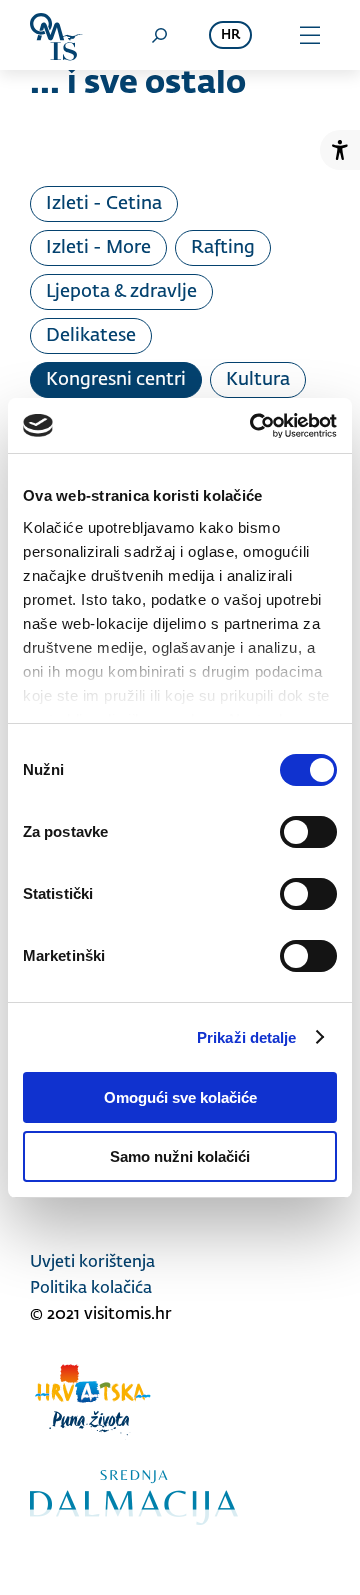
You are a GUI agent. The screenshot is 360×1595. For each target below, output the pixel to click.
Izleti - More (98, 248)
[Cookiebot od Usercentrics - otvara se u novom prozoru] (254, 426)
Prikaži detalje (247, 1037)
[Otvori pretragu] (159, 35)
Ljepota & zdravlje (121, 292)
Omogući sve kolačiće (180, 1097)
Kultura (258, 380)
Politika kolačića (91, 1289)
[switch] (308, 832)
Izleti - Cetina (104, 204)
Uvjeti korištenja (92, 1263)
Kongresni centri (116, 380)
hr (230, 35)
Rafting (223, 248)
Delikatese (91, 336)
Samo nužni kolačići (180, 1156)
